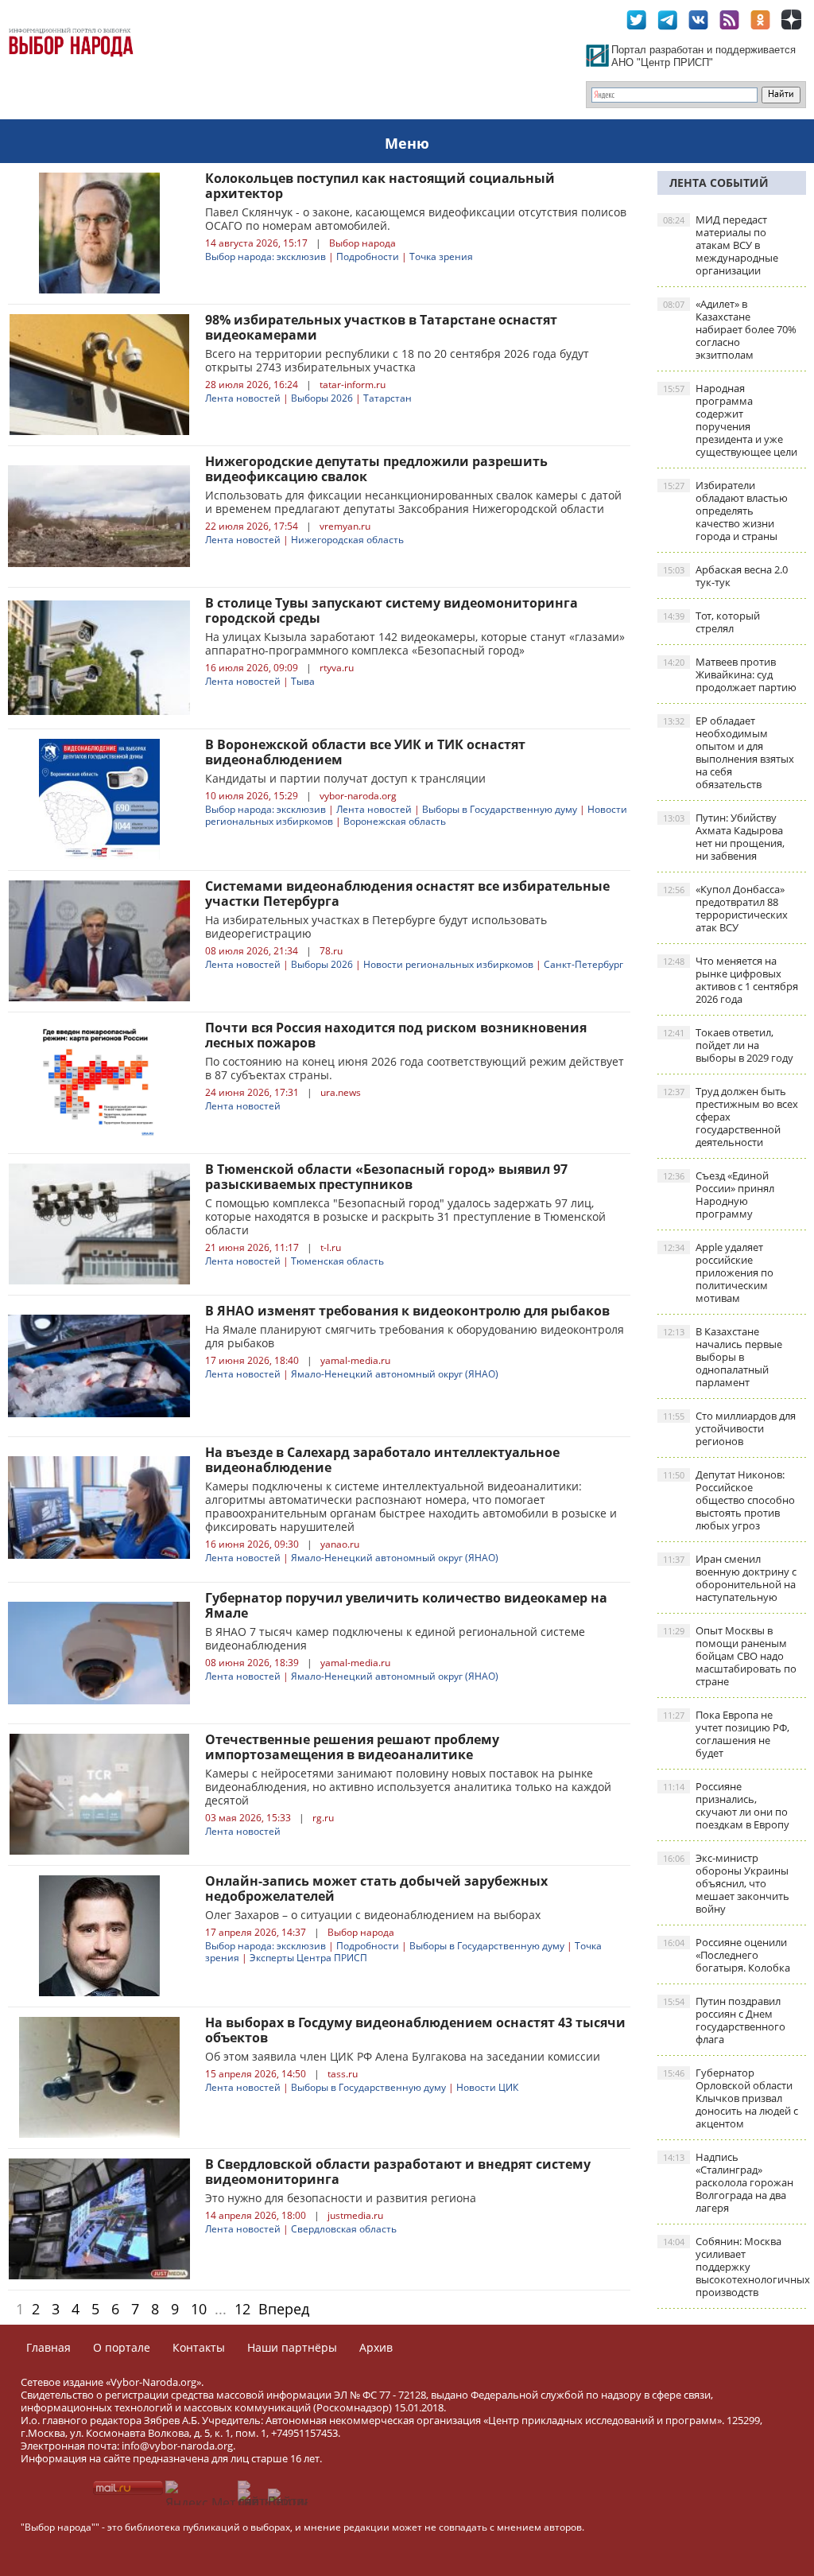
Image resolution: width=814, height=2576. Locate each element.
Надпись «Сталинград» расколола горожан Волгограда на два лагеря (728, 2182)
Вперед (284, 2309)
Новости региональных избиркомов (448, 964)
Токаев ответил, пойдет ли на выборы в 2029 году (728, 1045)
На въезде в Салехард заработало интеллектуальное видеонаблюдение (382, 1460)
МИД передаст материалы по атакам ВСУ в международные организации (721, 245)
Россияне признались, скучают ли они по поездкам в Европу (726, 1805)
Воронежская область (395, 821)
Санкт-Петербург (583, 964)
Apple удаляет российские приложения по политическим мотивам (718, 1272)
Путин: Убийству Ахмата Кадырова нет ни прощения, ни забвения (724, 837)
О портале (122, 2347)
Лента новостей (243, 398)
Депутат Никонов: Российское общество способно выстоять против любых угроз (729, 1500)
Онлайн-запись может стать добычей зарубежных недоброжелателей (376, 1888)
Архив (376, 2347)
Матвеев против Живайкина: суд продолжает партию (730, 674)
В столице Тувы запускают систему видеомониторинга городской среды (391, 610)
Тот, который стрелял (711, 622)
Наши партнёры (292, 2347)
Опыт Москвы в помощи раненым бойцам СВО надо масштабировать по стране (730, 1656)
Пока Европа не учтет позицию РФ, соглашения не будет (726, 1734)
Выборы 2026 (322, 398)
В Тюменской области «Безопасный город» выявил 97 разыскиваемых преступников (386, 1177)
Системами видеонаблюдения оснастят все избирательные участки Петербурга (407, 894)
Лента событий (719, 183)
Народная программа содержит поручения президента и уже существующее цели (730, 420)
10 (199, 2309)
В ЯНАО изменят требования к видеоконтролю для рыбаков (407, 1311)
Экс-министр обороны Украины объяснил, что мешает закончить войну (726, 1883)
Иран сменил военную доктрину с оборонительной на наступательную (730, 1578)
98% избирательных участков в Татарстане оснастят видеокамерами (381, 327)
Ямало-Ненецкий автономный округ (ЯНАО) (395, 1374)
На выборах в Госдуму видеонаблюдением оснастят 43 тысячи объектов (415, 2030)
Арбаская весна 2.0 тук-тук (725, 576)
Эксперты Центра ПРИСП (308, 1958)
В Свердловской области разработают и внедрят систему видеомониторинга (398, 2172)
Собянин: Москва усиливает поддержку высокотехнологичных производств (735, 2267)
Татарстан (388, 398)
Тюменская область (337, 1261)
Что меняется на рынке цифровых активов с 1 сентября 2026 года (731, 980)
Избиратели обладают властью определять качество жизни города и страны (725, 511)
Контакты (199, 2347)
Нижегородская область (347, 540)
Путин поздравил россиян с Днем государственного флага (724, 2020)
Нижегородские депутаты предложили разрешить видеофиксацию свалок (376, 469)
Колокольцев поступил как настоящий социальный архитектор (380, 186)
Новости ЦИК (487, 2087)
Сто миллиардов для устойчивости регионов (729, 1428)
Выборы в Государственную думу (500, 809)
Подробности (368, 256)
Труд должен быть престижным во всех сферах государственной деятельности (731, 1117)
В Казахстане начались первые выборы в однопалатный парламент (723, 1357)
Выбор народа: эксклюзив (266, 256)
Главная (48, 2347)
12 (242, 2309)
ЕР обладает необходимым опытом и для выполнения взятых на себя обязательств (729, 752)
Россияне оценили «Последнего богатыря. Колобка (727, 1955)
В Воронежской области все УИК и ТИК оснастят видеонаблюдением (365, 752)
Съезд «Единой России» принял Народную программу (719, 1195)
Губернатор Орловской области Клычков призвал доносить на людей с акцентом (731, 2098)
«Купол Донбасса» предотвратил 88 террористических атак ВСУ (725, 908)
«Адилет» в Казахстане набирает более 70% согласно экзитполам (730, 329)
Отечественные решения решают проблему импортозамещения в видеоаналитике (352, 1747)
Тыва (303, 681)
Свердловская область (344, 2229)
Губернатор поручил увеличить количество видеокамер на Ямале (406, 1605)
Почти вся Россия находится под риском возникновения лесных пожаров (396, 1035)
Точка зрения (441, 256)
